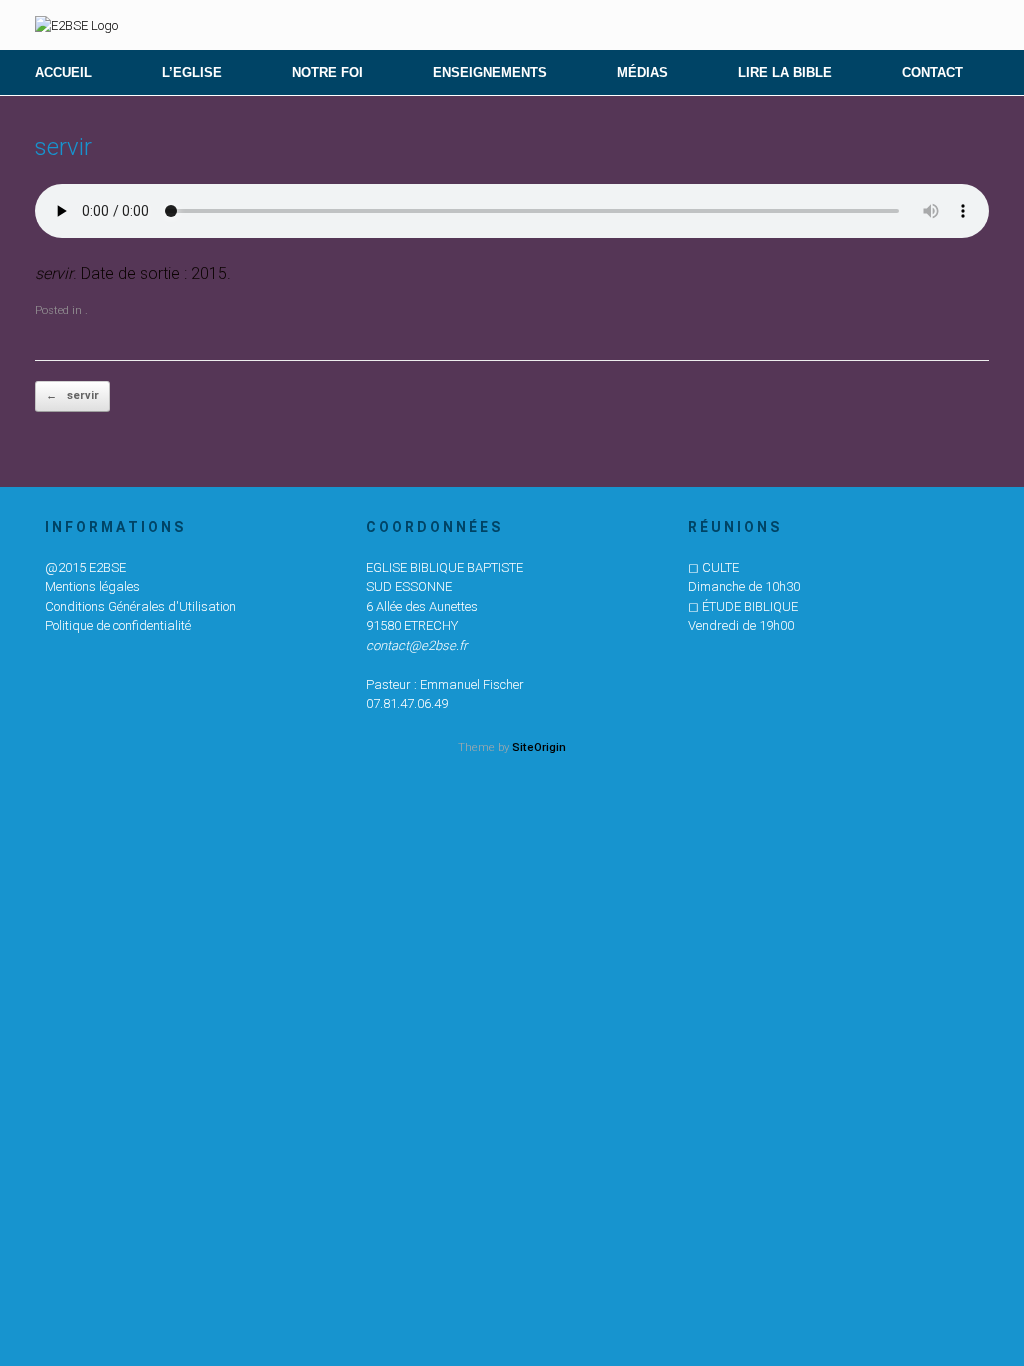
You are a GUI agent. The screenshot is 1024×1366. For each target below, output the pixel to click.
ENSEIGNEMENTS (490, 72)
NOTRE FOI (327, 72)
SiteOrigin (539, 747)
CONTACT (932, 72)
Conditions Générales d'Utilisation (140, 606)
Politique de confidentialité (118, 625)
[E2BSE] (76, 25)
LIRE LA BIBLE (785, 72)
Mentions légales (92, 586)
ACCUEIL (63, 72)
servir (72, 395)
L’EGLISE (192, 72)
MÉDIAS (642, 72)
